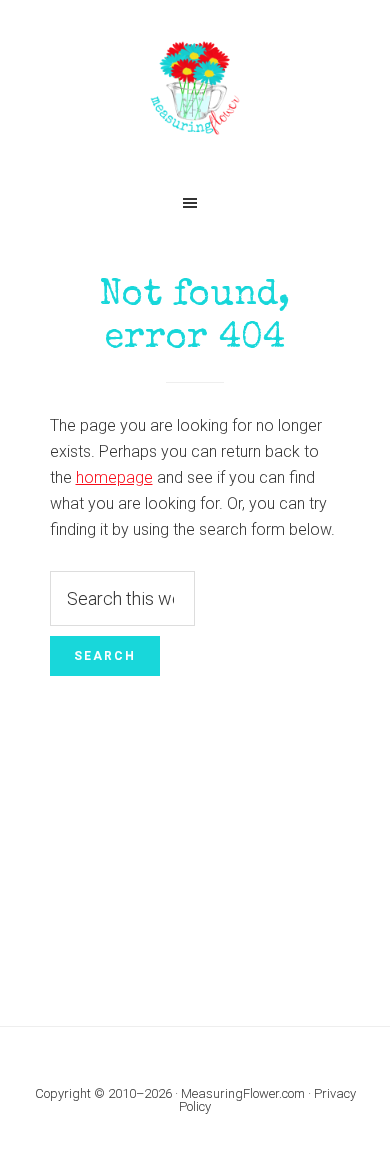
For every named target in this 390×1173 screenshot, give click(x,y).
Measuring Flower (195, 90)
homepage (114, 477)
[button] (195, 203)
